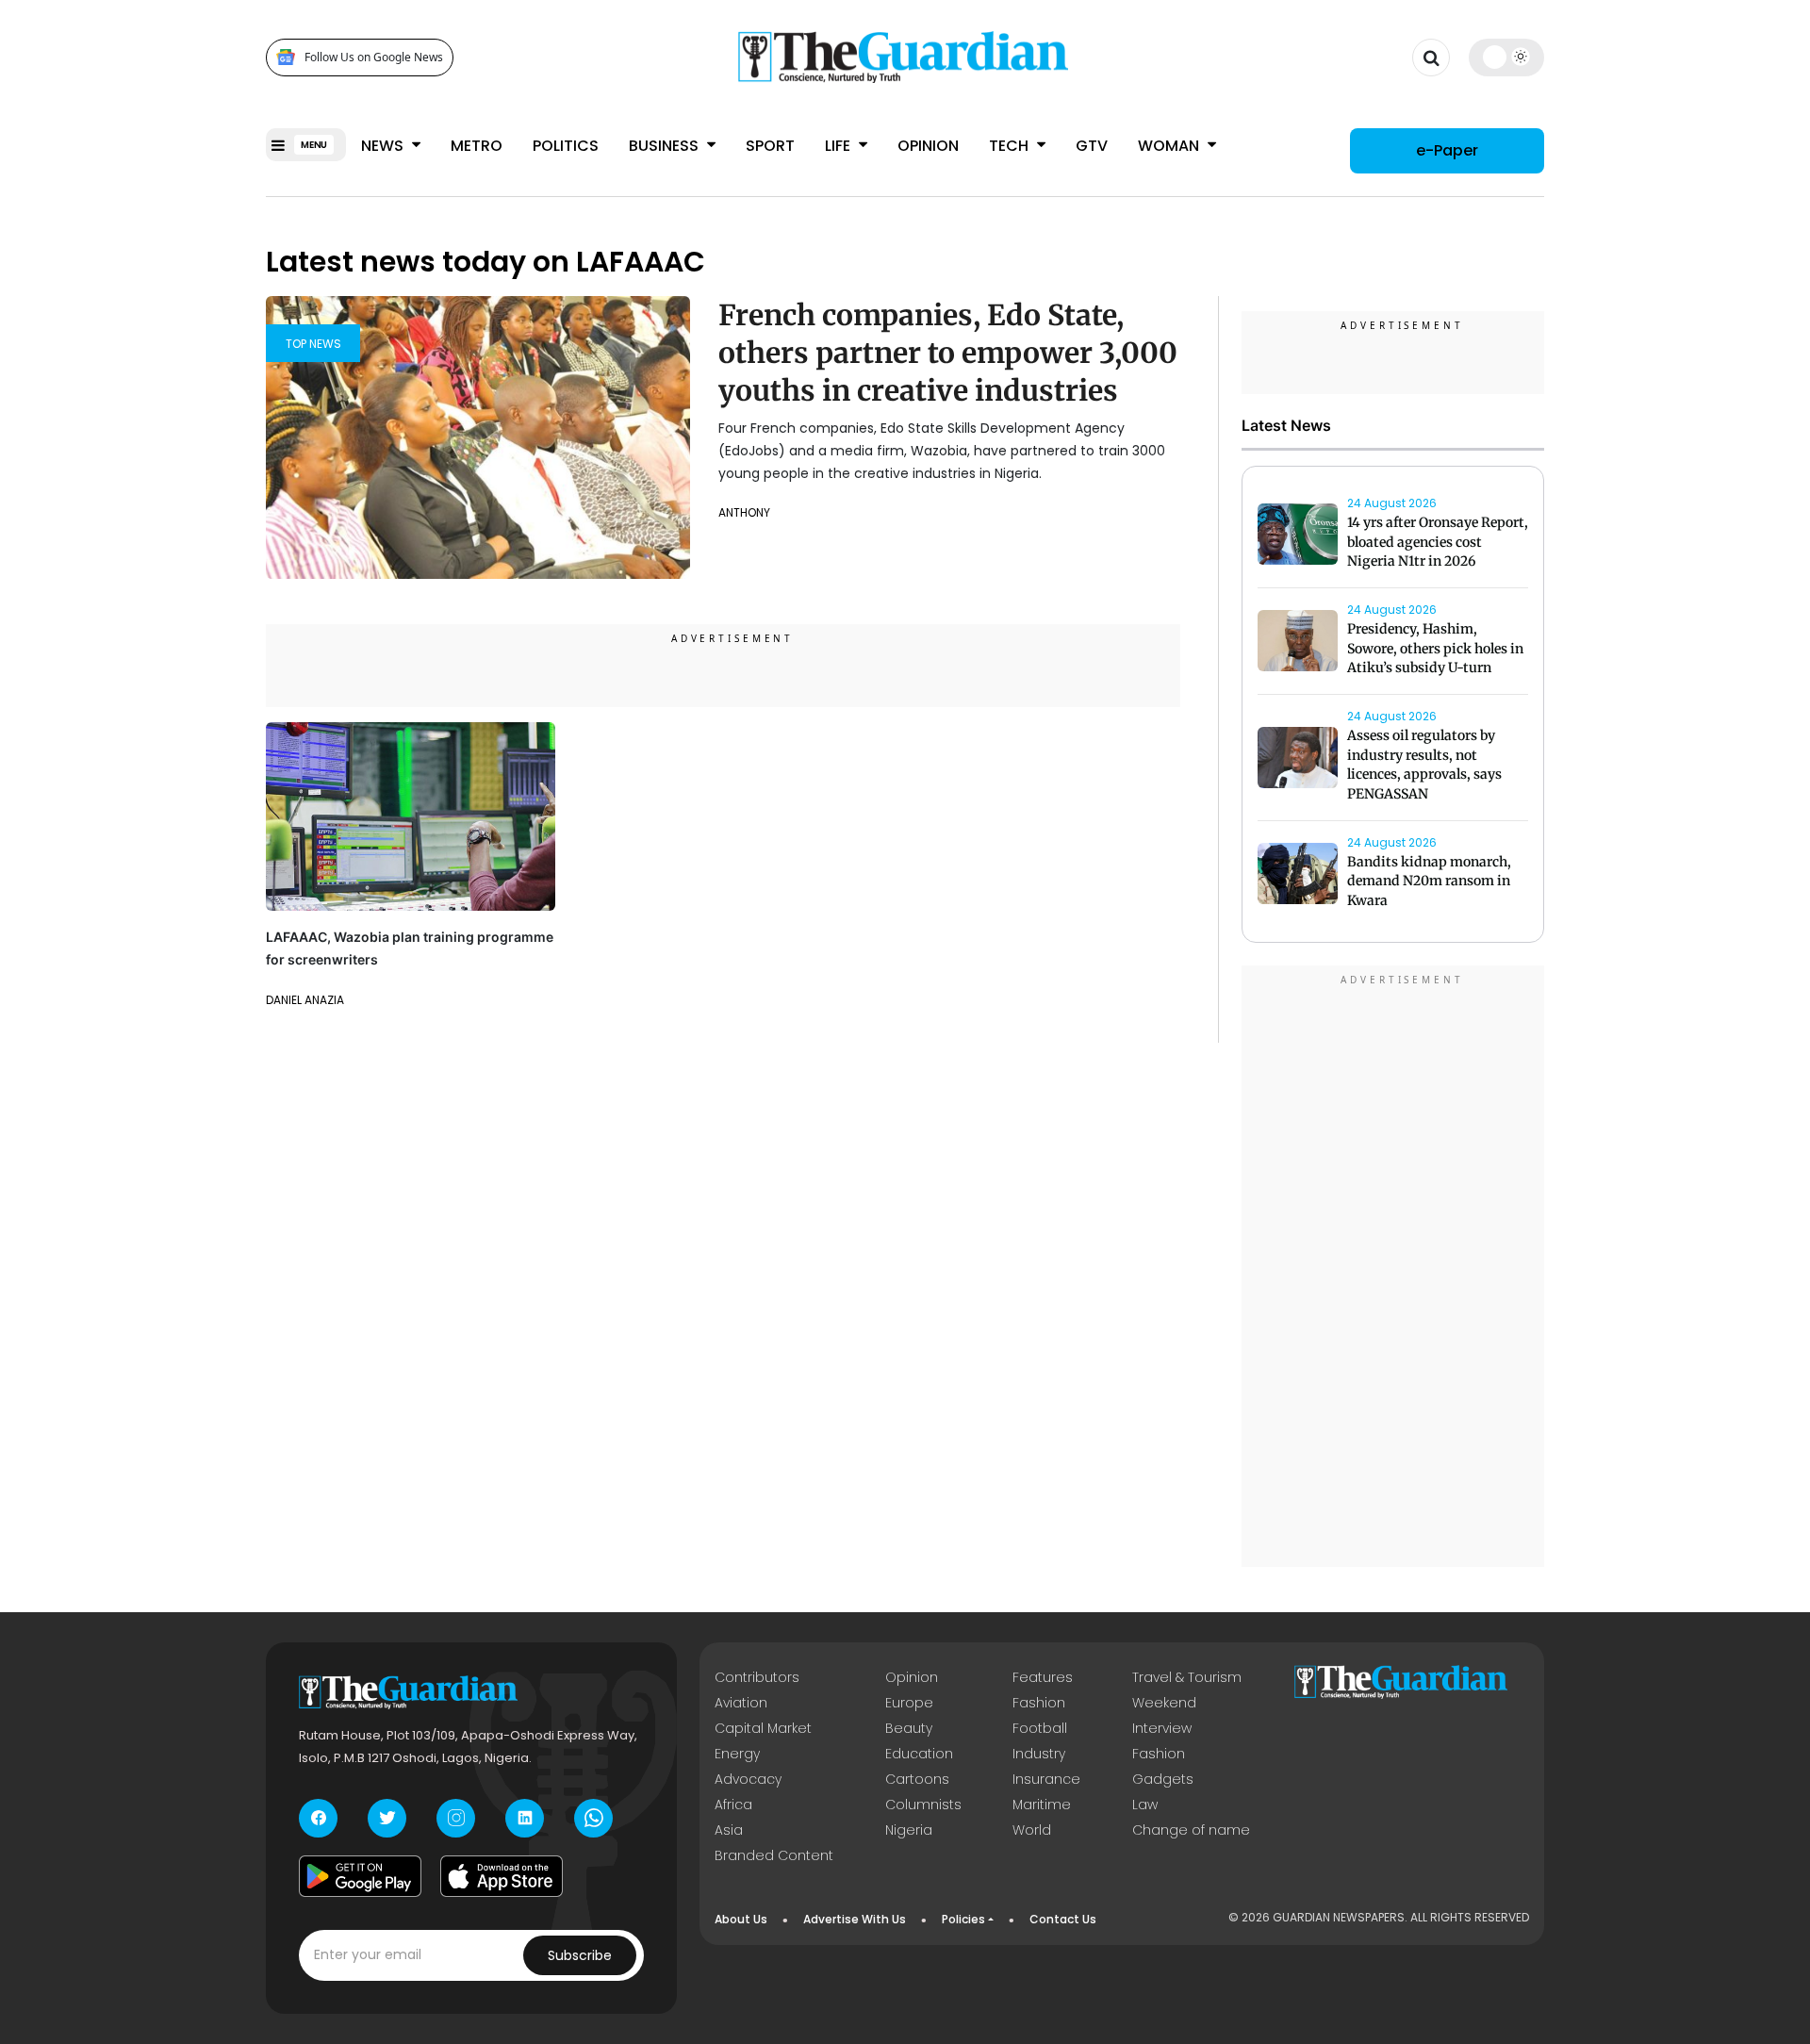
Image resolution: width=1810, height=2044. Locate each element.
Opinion (928, 146)
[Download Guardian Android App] (360, 1876)
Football (1040, 1728)
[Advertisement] (1393, 1269)
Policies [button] (963, 1919)
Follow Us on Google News (374, 57)
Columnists (923, 1805)
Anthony (744, 512)
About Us (741, 1919)
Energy (737, 1754)
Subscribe (580, 1955)
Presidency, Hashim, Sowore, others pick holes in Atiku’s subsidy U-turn (1435, 649)
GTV (1092, 146)
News (384, 146)
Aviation (741, 1703)
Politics (566, 146)
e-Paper (1447, 150)
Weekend (1164, 1703)
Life (839, 146)
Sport (770, 146)
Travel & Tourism (1187, 1677)
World (1032, 1830)
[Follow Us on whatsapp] (593, 1818)
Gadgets (1163, 1779)
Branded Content (774, 1855)
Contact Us (1063, 1919)
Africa (733, 1805)
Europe (909, 1703)
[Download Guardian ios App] (502, 1876)
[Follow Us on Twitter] (387, 1818)
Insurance (1046, 1779)
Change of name (1191, 1830)
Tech (1011, 146)
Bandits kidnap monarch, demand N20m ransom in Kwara (1429, 882)
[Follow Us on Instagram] (456, 1818)
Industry (1039, 1754)
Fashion (1039, 1703)
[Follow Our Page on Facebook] (318, 1818)
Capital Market (763, 1728)
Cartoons (917, 1779)
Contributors (757, 1677)
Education (919, 1754)
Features (1043, 1677)
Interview (1162, 1728)
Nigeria (909, 1830)
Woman (1170, 146)
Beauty (909, 1728)
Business (666, 146)
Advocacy (748, 1779)
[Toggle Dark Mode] (1507, 57)
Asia (729, 1830)
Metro (477, 146)
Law (1145, 1805)
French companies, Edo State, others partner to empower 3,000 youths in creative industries (948, 353)
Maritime (1042, 1805)
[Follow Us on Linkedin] (525, 1818)
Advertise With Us (855, 1919)
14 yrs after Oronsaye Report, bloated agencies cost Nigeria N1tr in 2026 (1438, 542)
